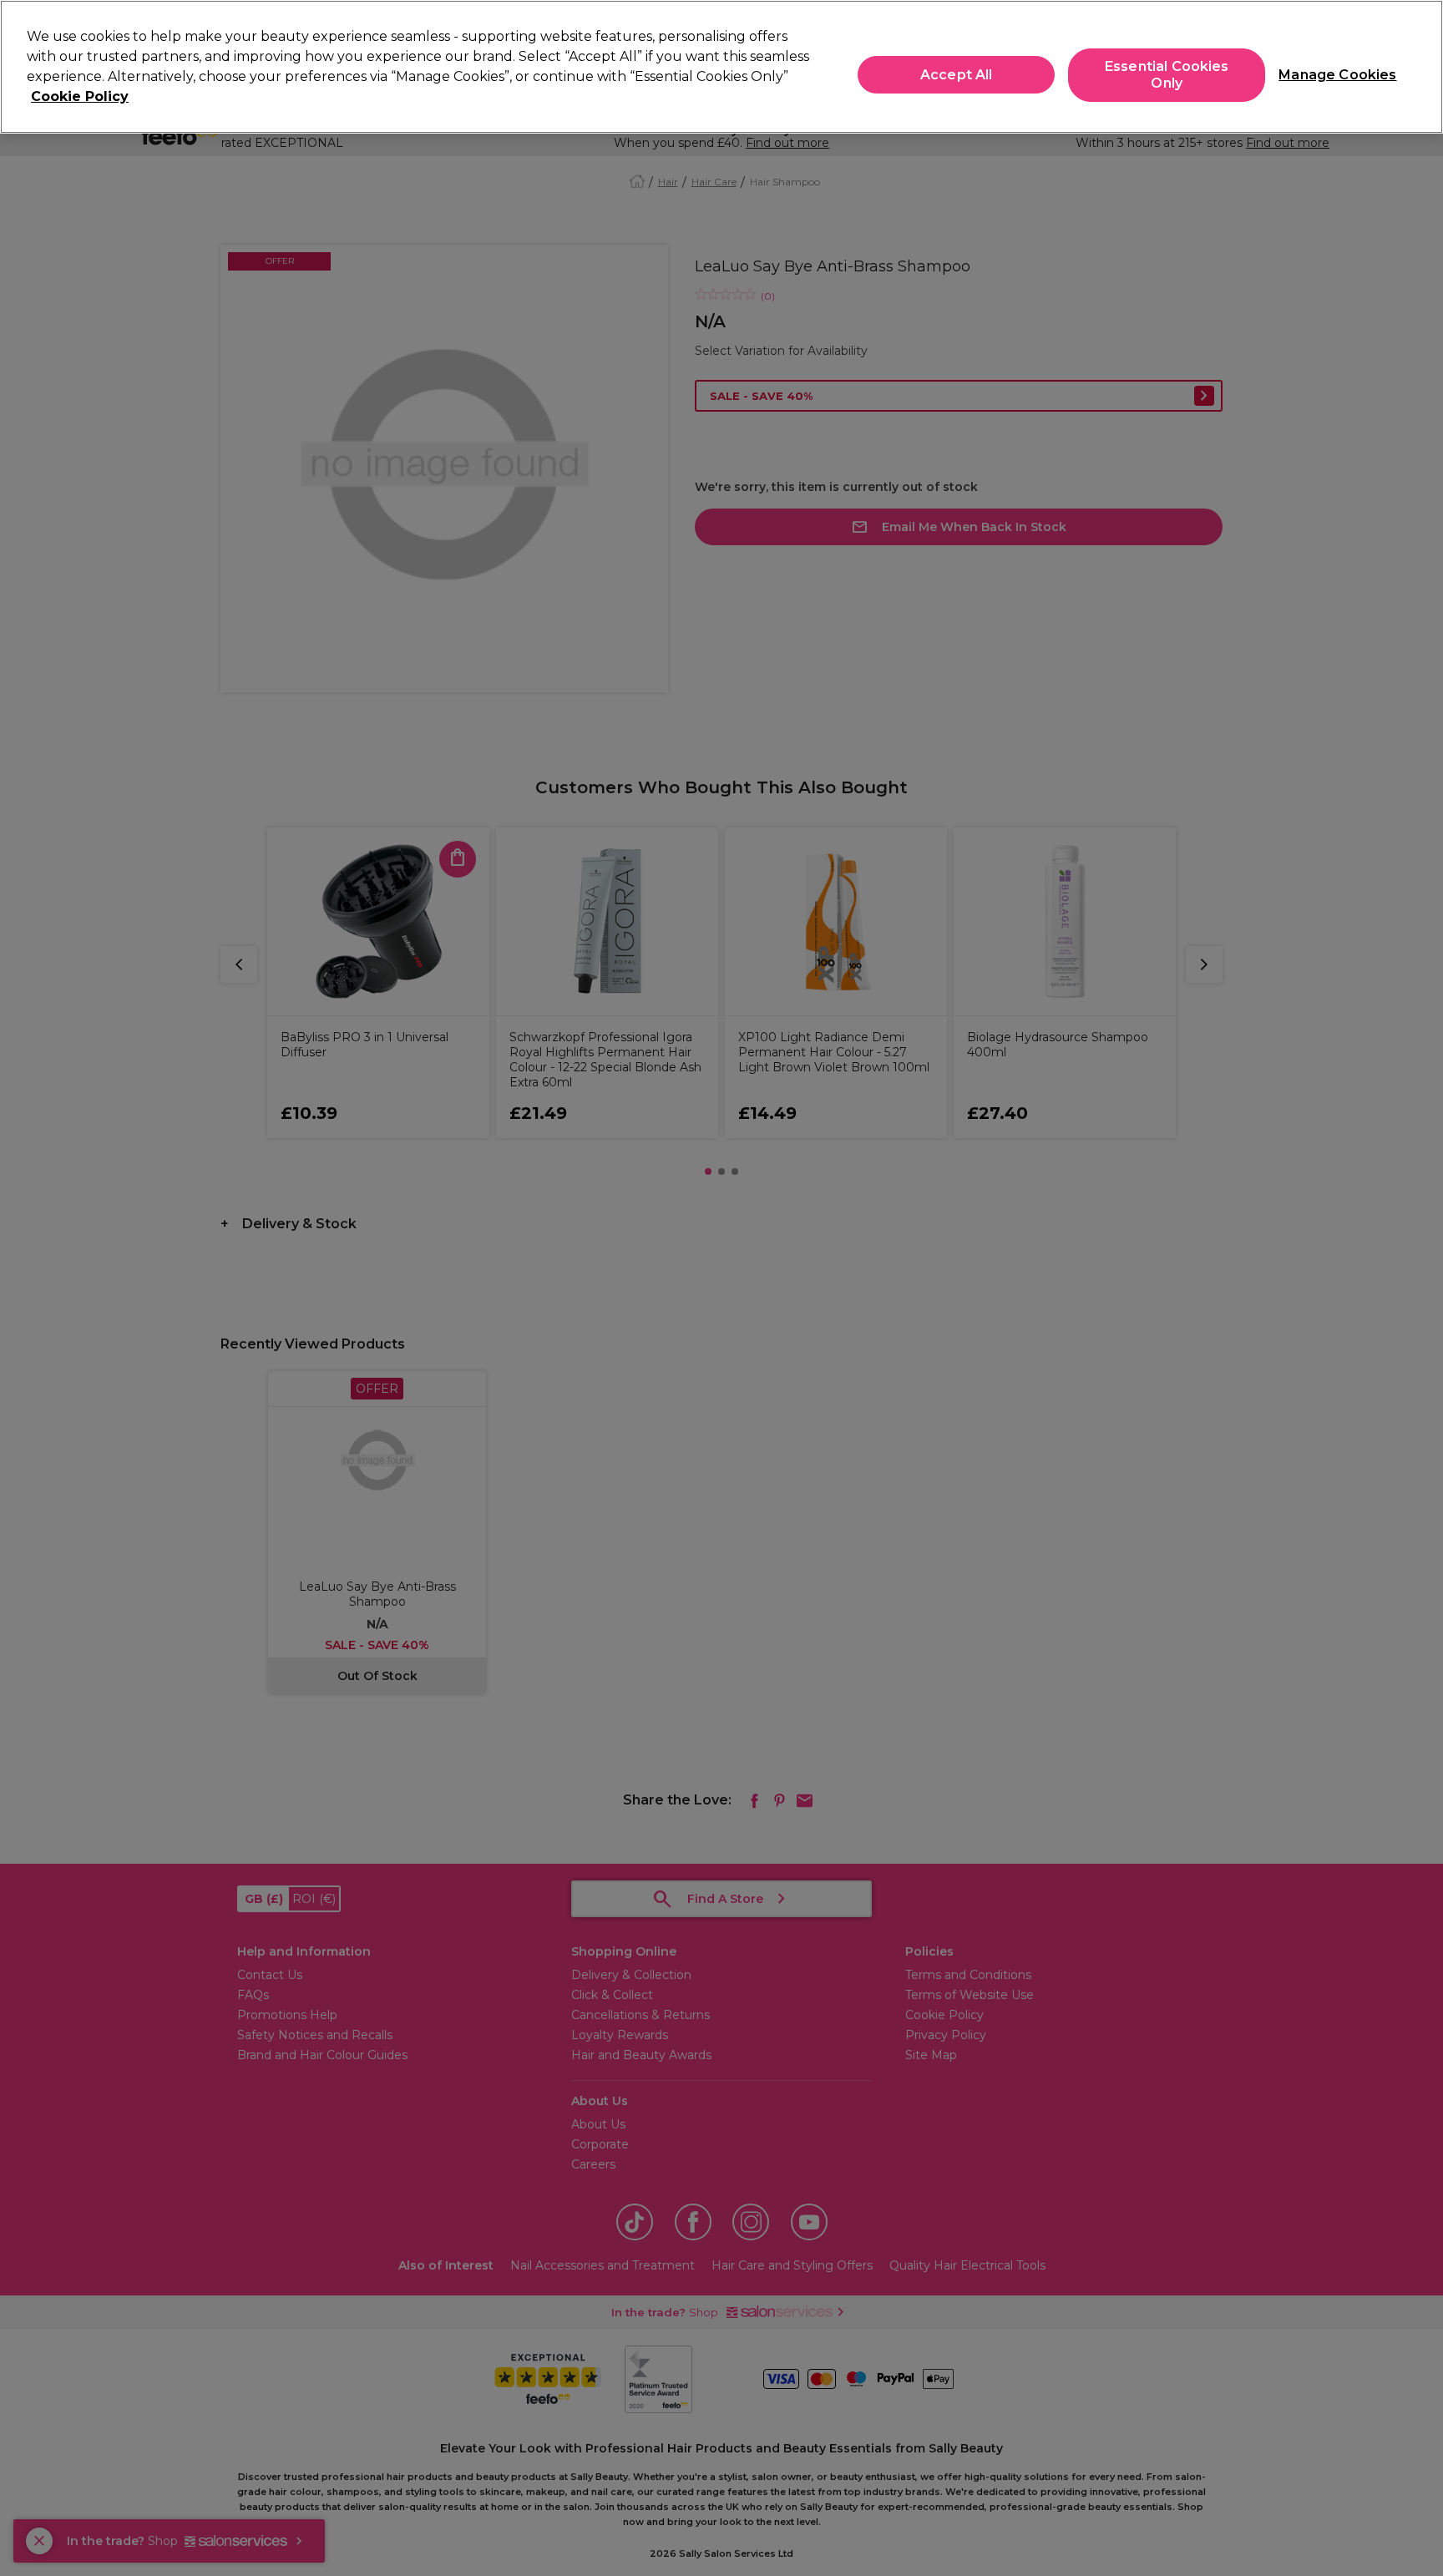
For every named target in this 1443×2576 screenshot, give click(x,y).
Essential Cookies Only (1167, 75)
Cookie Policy (80, 96)
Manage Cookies (1331, 75)
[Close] (1416, 65)
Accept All (957, 75)
